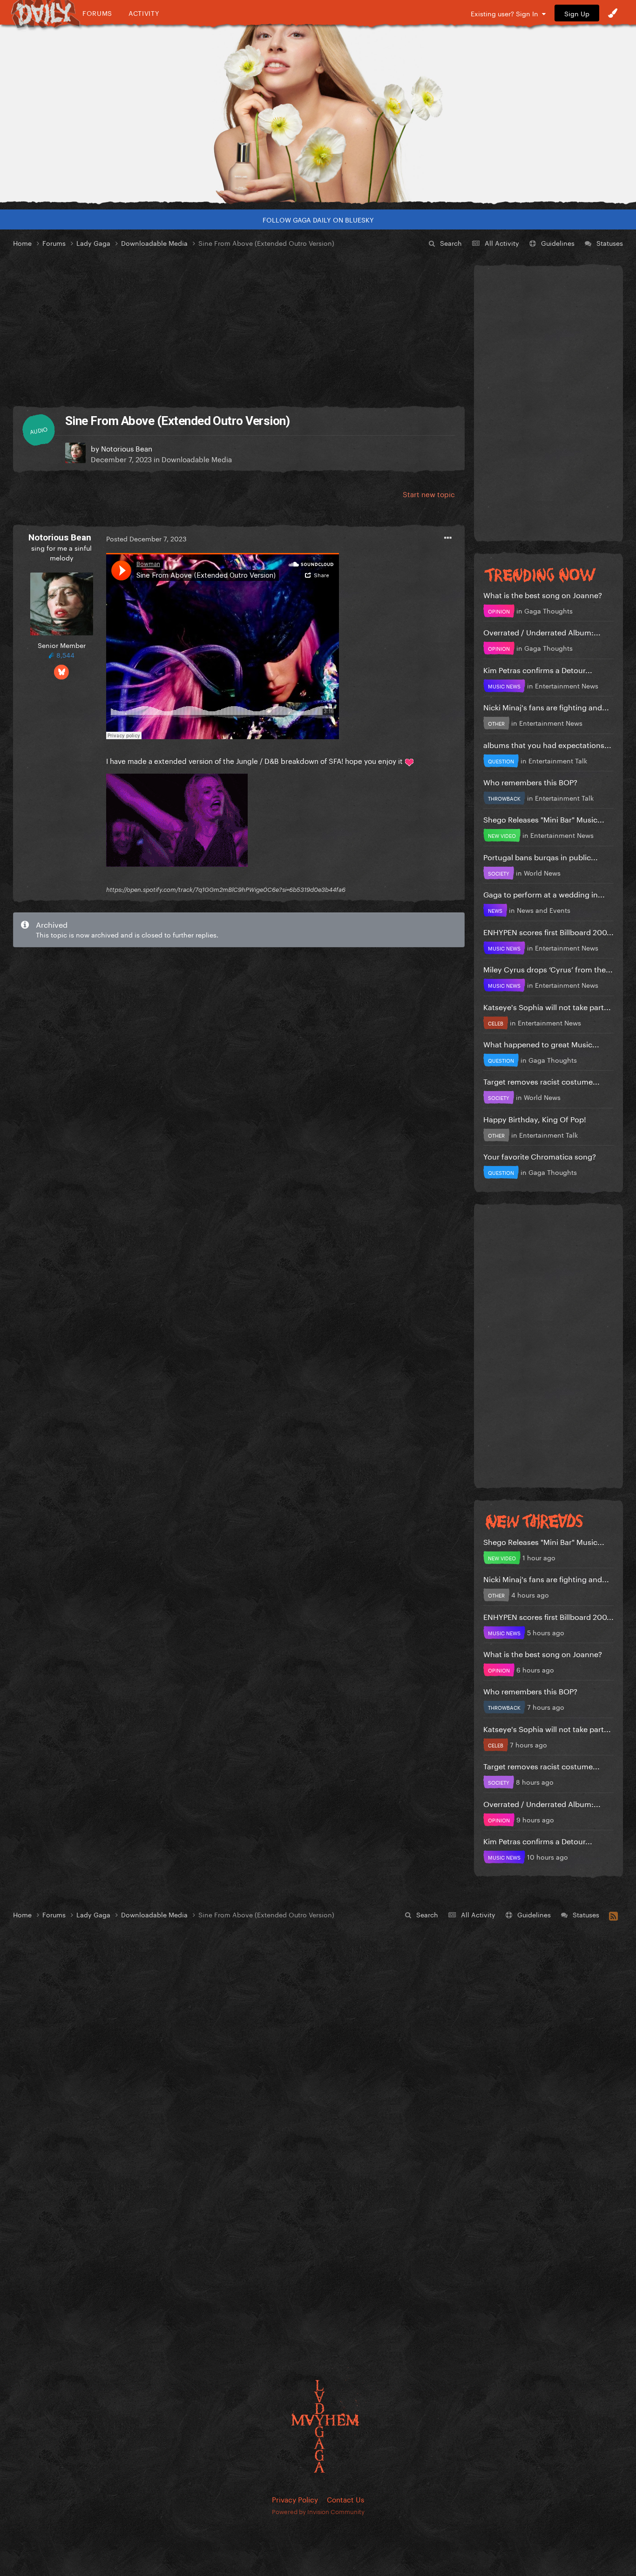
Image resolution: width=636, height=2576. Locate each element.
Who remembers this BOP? (530, 781)
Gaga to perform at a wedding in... (544, 894)
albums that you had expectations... (547, 744)
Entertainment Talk (558, 760)
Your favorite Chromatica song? (540, 1156)
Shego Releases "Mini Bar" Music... (544, 819)
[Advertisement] (239, 328)
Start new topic (429, 493)
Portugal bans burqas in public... (541, 856)
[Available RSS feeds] (613, 1915)
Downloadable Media (197, 459)
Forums (97, 13)
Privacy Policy (295, 2499)
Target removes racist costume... (541, 1081)
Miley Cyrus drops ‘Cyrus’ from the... (548, 968)
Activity (144, 13)
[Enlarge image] (177, 818)
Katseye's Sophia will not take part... (547, 1006)
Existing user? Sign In (506, 13)
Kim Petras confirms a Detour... (538, 669)
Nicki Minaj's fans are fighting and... (546, 706)
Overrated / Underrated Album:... (542, 631)
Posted (146, 538)
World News (542, 872)
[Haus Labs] (318, 114)
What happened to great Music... (541, 1043)
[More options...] (448, 538)
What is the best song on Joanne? (543, 594)
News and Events (544, 910)
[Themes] (613, 13)
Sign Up (577, 13)
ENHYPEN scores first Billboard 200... (548, 931)
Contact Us (345, 2499)
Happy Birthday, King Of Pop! (535, 1118)
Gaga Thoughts (548, 610)
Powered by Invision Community (318, 2511)
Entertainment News (567, 685)
